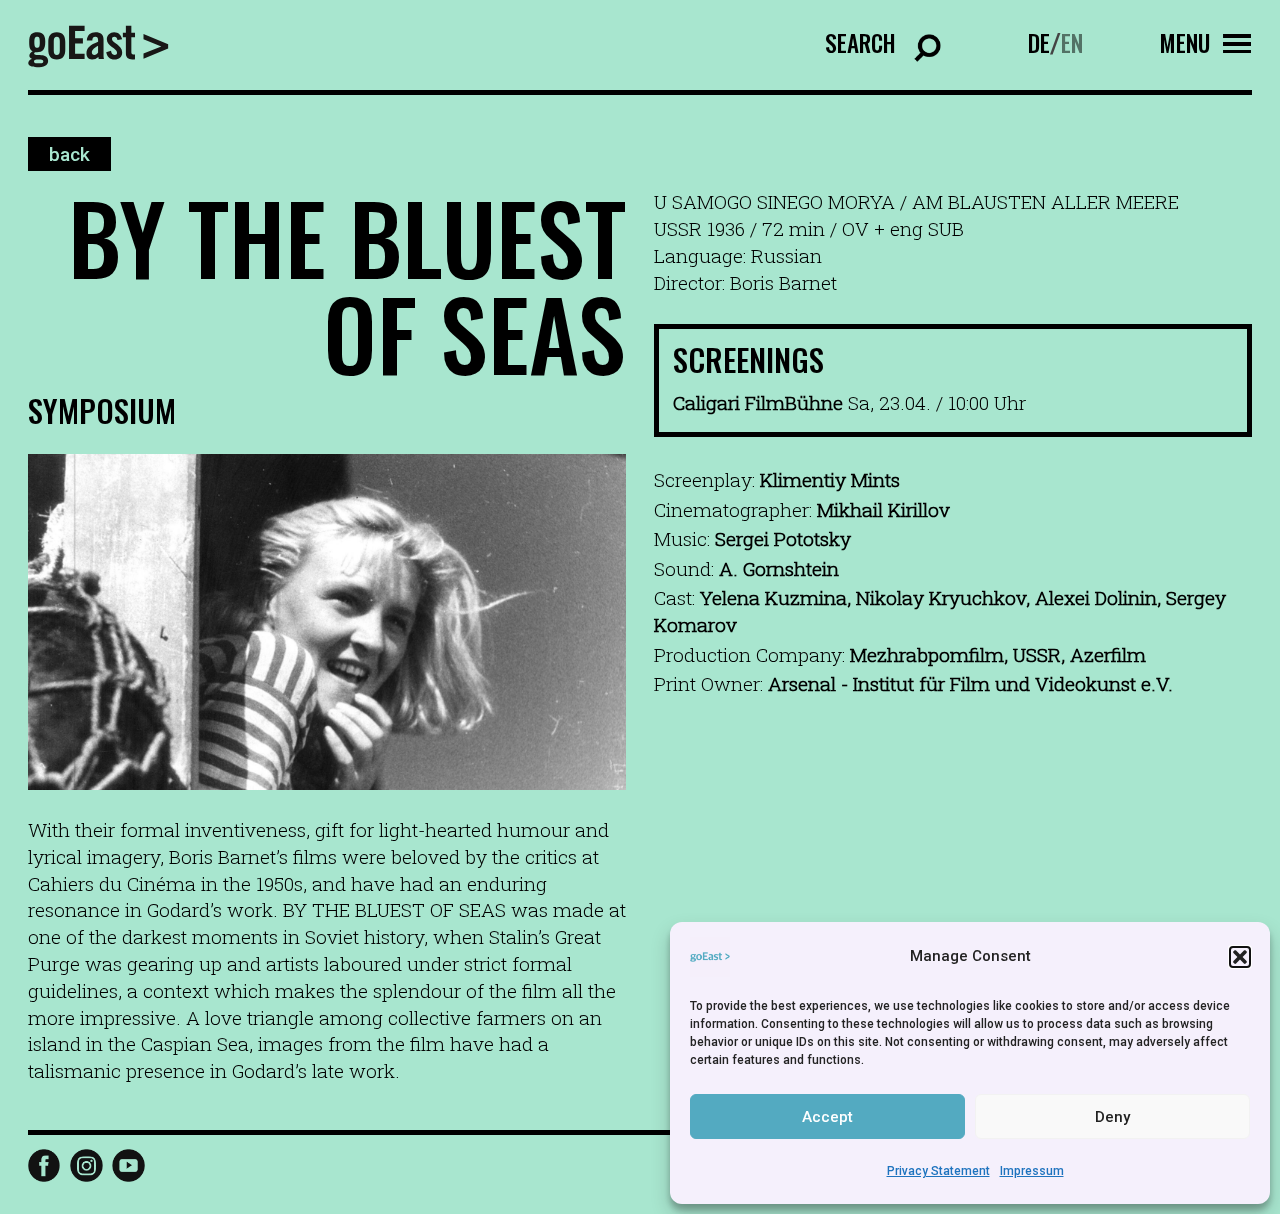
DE (1039, 42)
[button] (1240, 957)
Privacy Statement (938, 1171)
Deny (1112, 1117)
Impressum (1032, 1171)
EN (1072, 42)
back (69, 153)
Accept (827, 1117)
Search (860, 42)
